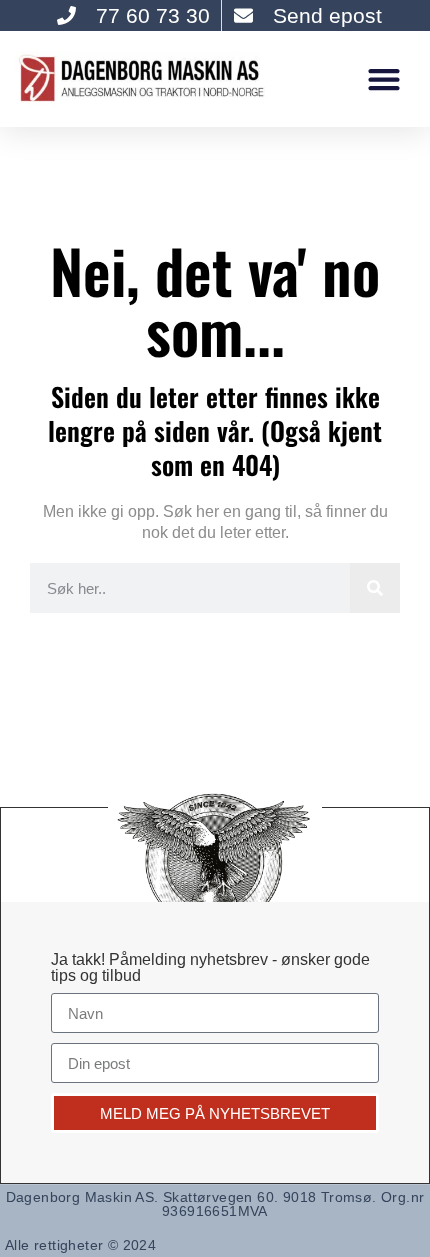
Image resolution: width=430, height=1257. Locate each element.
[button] (383, 78)
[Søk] (375, 588)
